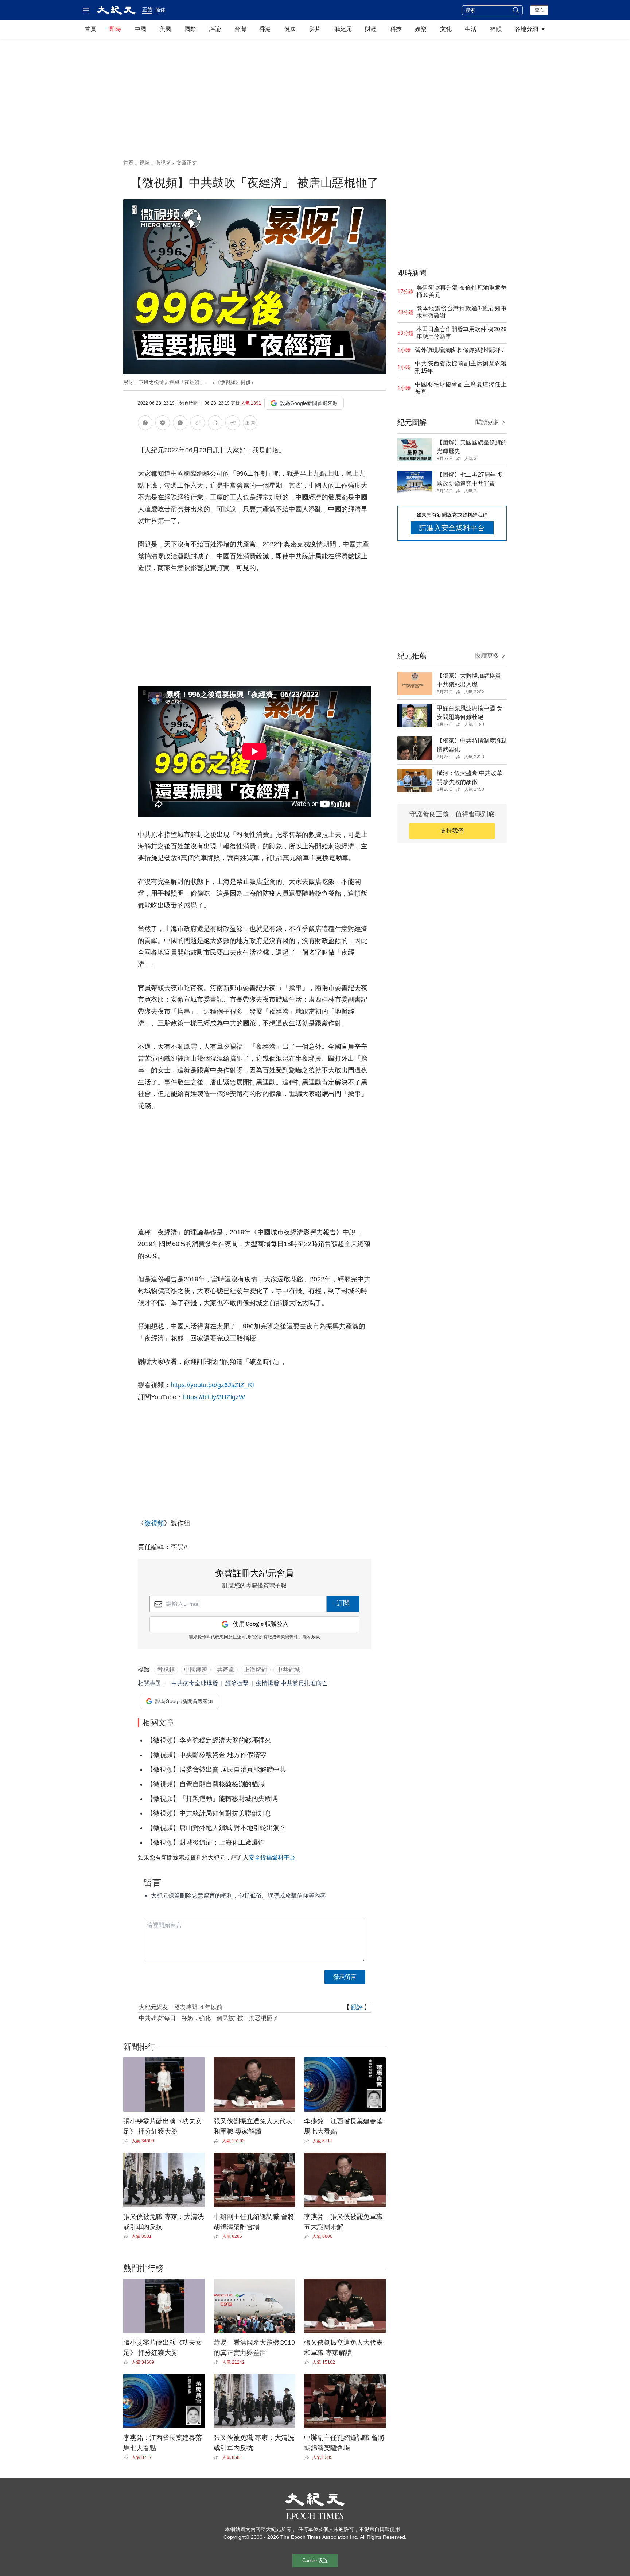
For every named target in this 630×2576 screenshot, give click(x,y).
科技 (396, 29)
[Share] (127, 2141)
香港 (265, 29)
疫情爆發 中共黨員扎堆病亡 (292, 1683)
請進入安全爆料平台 (452, 528)
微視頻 (163, 163)
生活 (471, 29)
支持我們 (452, 831)
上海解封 (256, 1670)
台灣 (240, 29)
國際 (190, 29)
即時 (115, 29)
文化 (446, 29)
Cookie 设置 (315, 2560)
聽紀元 (343, 29)
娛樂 (421, 29)
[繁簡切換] (250, 424)
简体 (160, 10)
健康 (290, 29)
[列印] (215, 424)
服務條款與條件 (283, 1637)
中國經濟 (196, 1670)
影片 (315, 29)
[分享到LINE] (163, 424)
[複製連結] (198, 423)
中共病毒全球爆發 (195, 1683)
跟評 (357, 2007)
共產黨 (226, 1670)
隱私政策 (311, 1637)
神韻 (496, 29)
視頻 (144, 163)
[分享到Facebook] (145, 424)
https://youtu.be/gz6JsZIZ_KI (212, 1385)
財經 (371, 29)
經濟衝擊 (237, 1683)
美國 (165, 29)
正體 (147, 9)
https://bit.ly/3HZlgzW (214, 1397)
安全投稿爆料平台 (272, 1858)
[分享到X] (180, 424)
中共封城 (288, 1670)
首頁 (90, 29)
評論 (215, 29)
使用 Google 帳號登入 (261, 1624)
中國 (140, 29)
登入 (539, 10)
